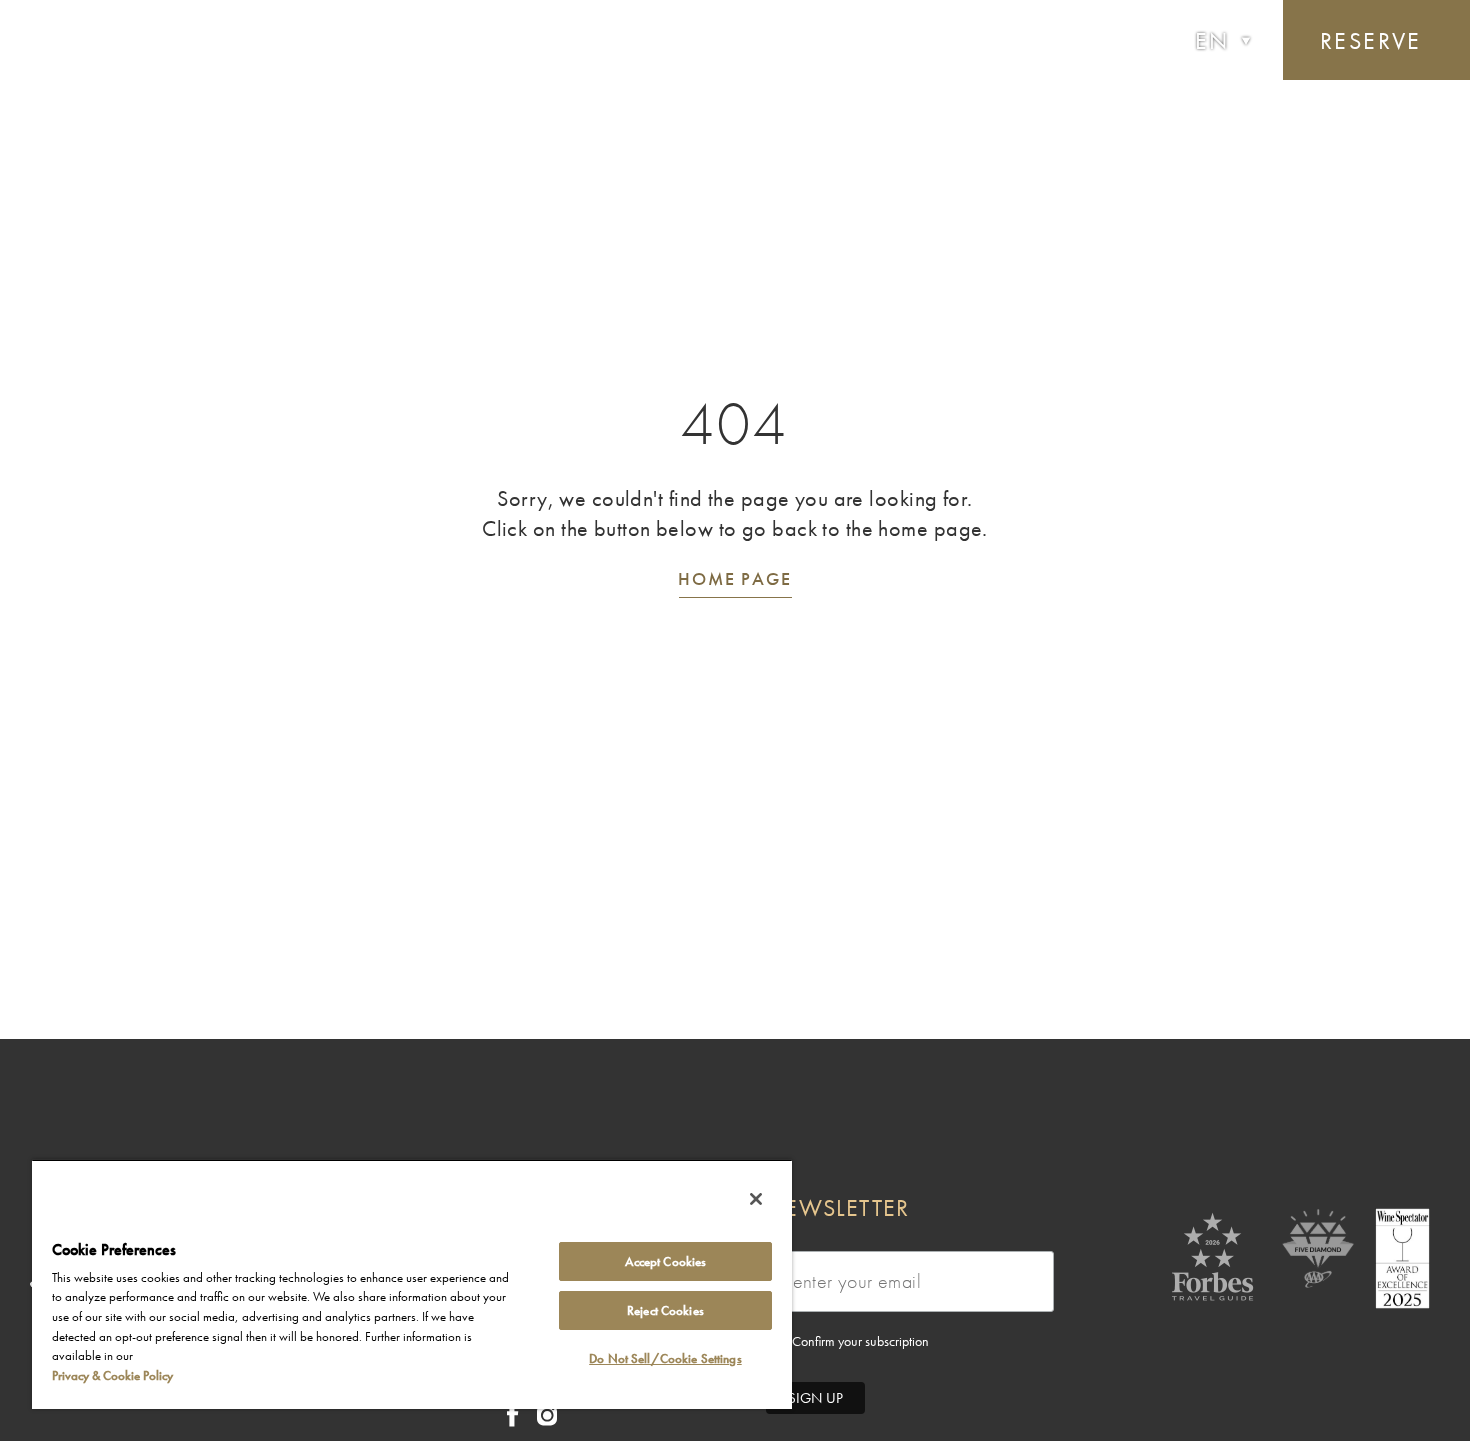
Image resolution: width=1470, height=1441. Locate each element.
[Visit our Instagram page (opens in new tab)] (547, 1420)
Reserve (1371, 40)
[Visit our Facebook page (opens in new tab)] (513, 1421)
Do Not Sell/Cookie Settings (665, 1358)
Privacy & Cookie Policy (112, 1375)
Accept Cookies (666, 1261)
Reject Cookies (665, 1310)
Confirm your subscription (859, 1341)
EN (1212, 40)
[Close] (756, 1199)
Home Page (734, 578)
